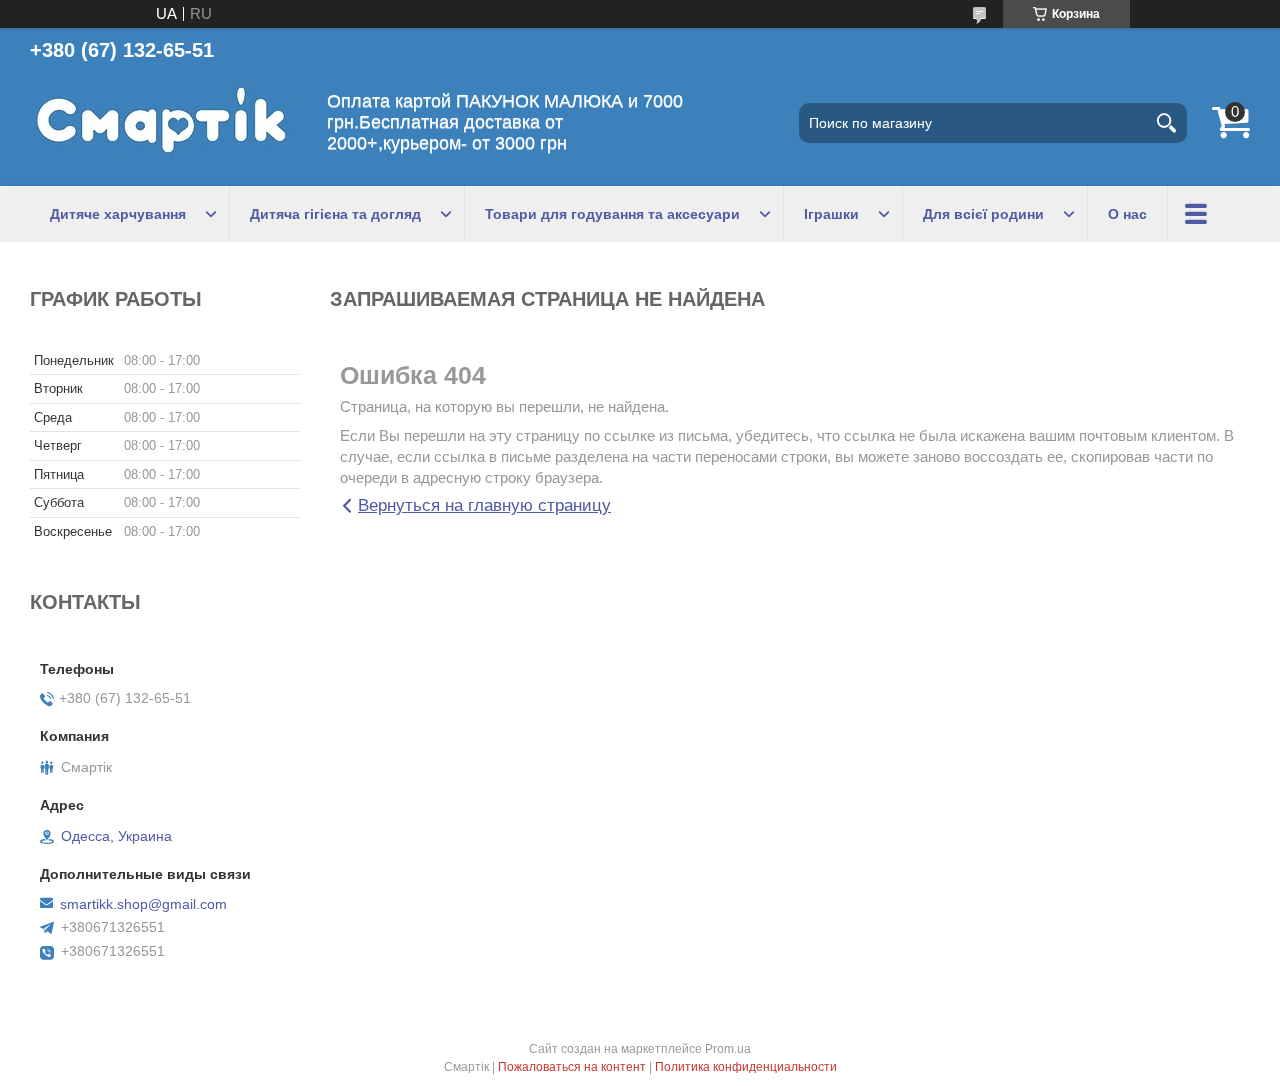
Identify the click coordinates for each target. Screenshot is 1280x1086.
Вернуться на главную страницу (484, 505)
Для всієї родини (983, 214)
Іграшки (831, 214)
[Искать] (1167, 123)
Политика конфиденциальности (746, 1067)
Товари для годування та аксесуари (612, 214)
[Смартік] (165, 123)
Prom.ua (728, 1049)
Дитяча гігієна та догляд (335, 214)
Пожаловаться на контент (572, 1067)
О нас (1127, 214)
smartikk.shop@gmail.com (143, 904)
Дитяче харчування (118, 214)
